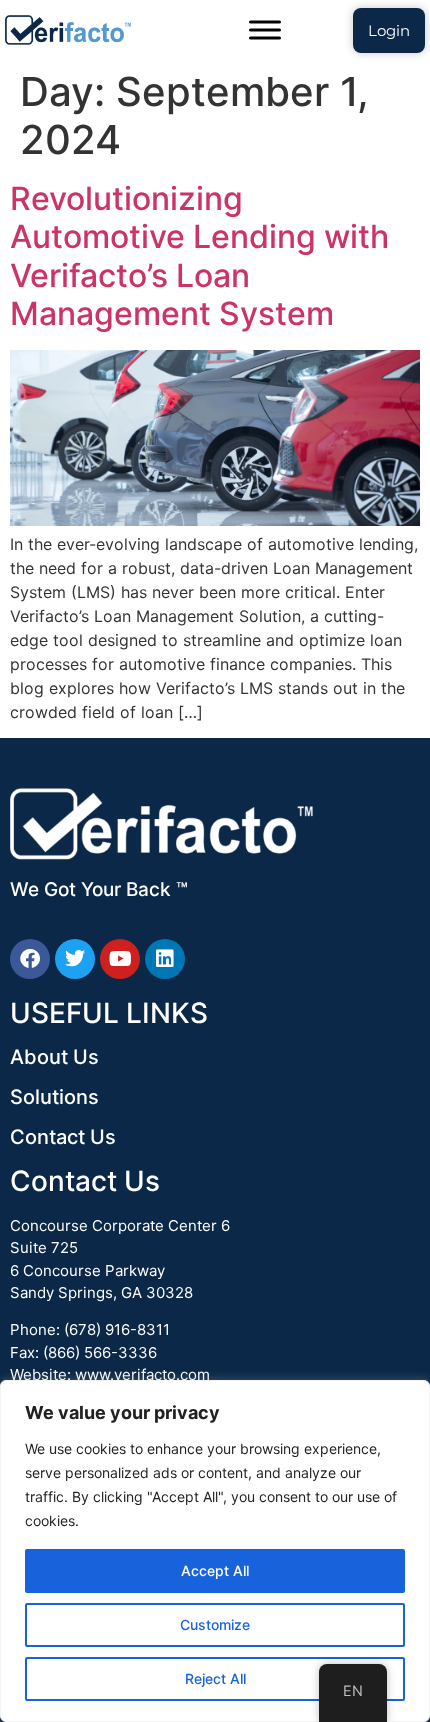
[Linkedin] (165, 959)
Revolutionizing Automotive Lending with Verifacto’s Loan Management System (199, 256)
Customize (215, 1624)
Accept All (215, 1570)
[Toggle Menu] (265, 29)
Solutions (54, 1097)
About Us (54, 1057)
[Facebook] (30, 959)
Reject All (215, 1678)
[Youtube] (120, 959)
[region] (215, 1551)
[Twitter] (75, 959)
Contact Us (63, 1137)
